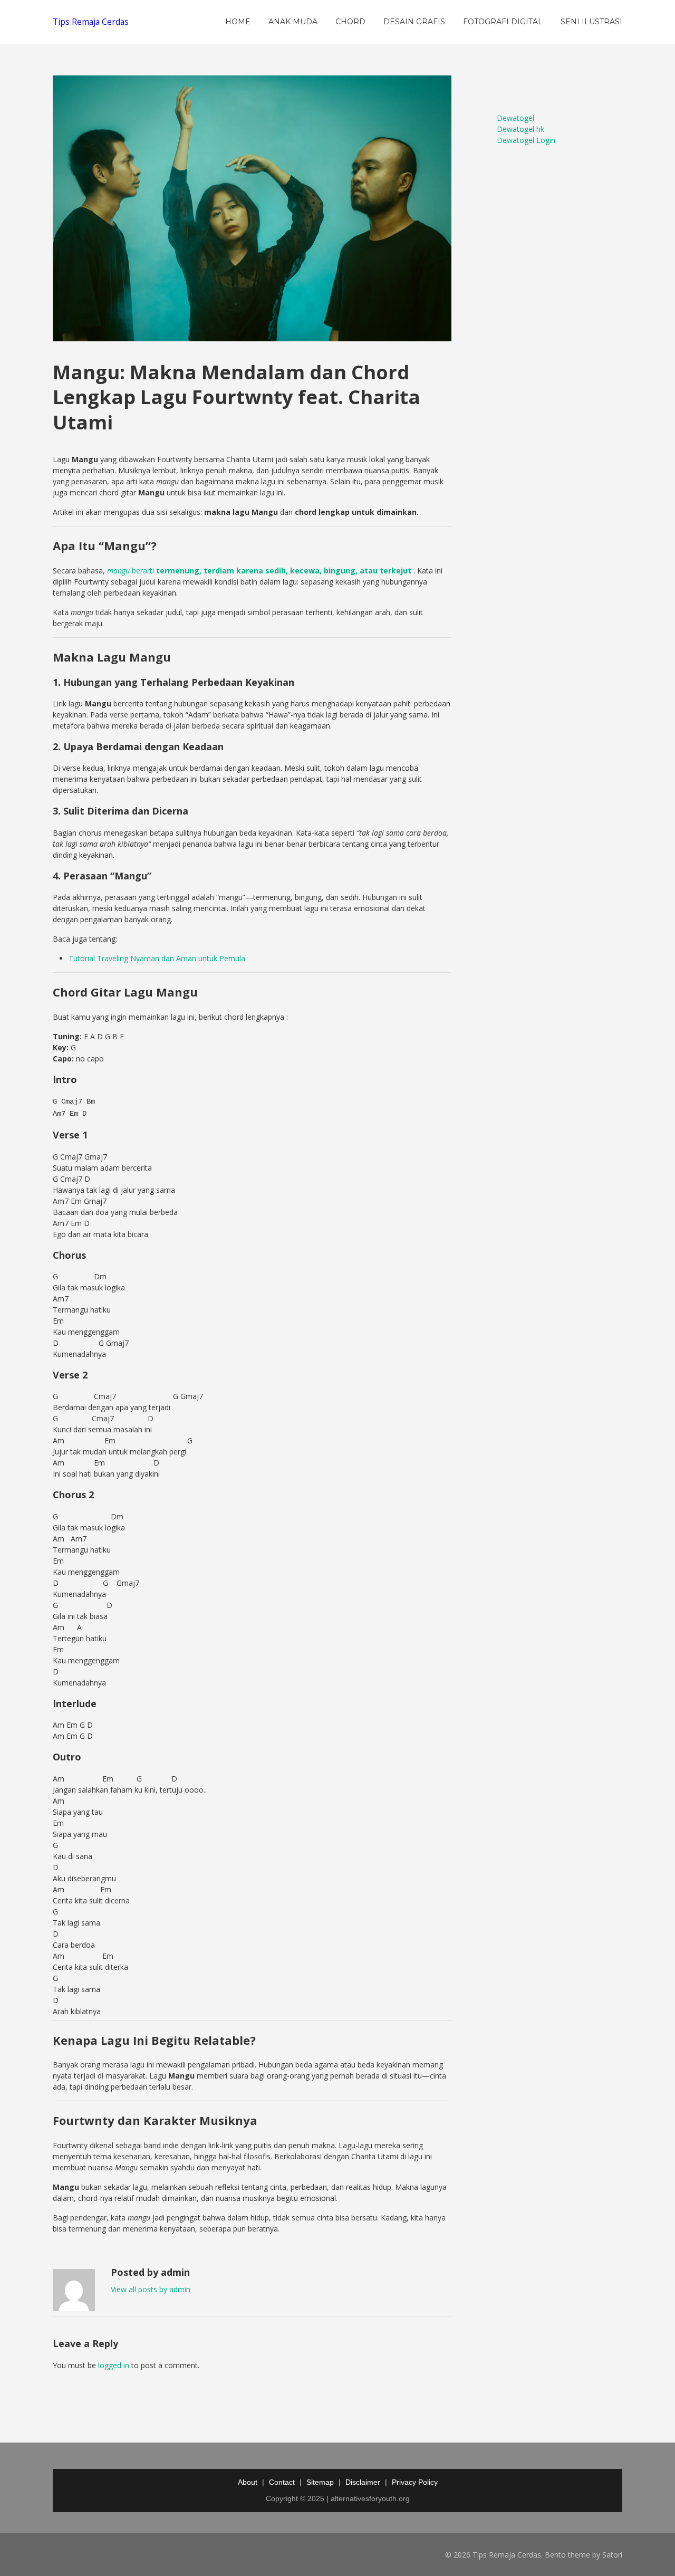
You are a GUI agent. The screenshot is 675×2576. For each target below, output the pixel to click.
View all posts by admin (151, 2289)
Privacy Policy (415, 2482)
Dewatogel (515, 118)
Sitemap (320, 2482)
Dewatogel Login (526, 140)
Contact (282, 2482)
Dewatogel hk (520, 129)
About (248, 2482)
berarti (259, 571)
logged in (114, 2365)
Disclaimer (363, 2482)
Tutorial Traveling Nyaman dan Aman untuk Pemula (157, 958)
